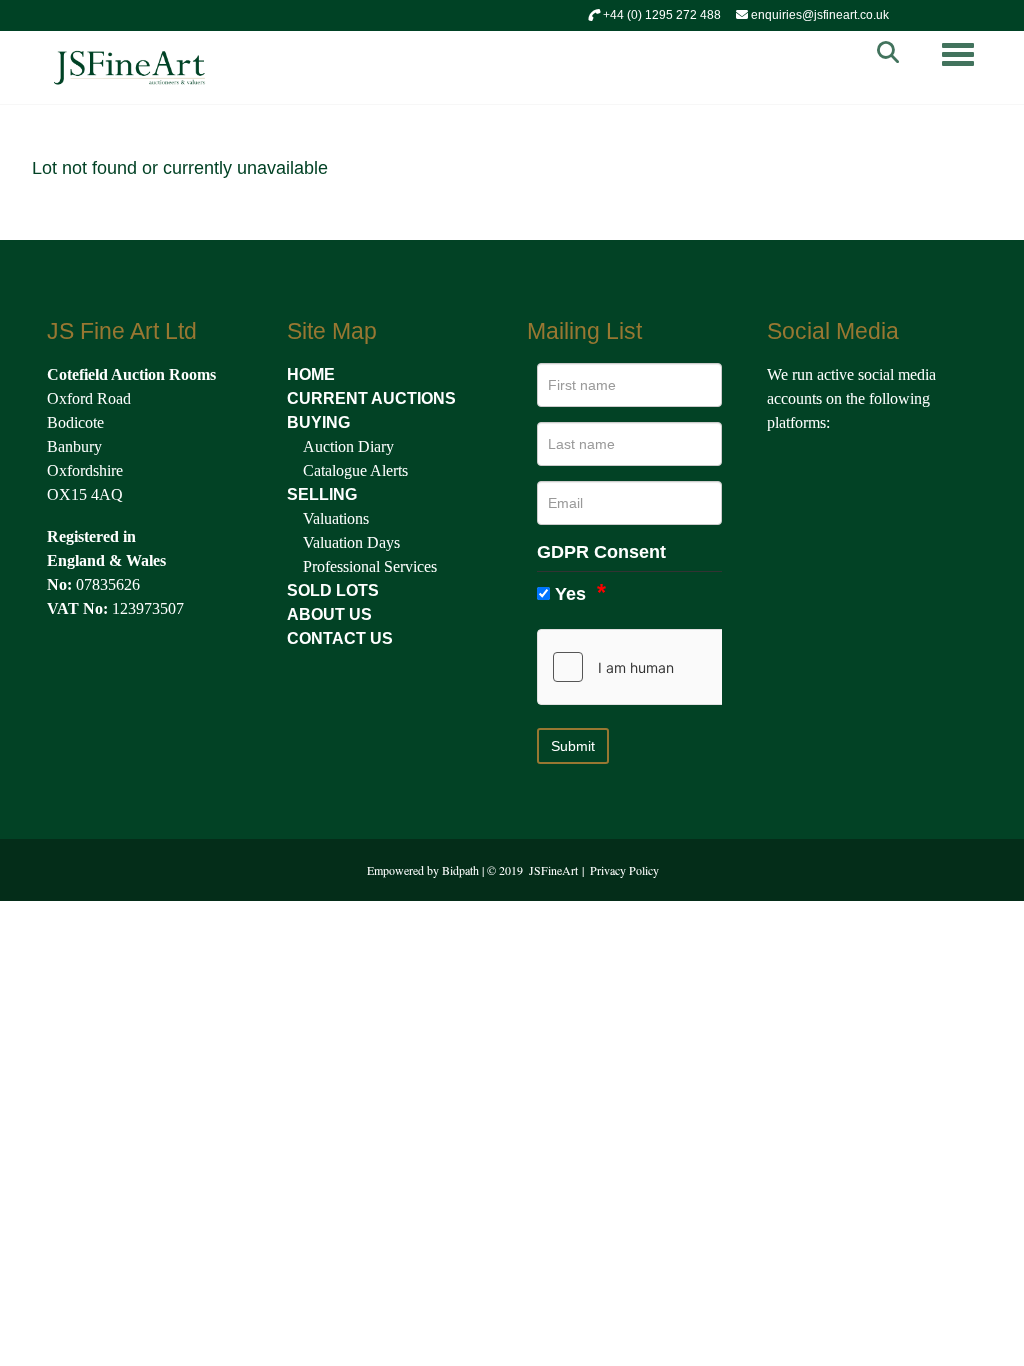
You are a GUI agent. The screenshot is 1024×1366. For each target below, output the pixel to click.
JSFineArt (553, 870)
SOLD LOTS (333, 590)
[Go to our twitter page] (829, 468)
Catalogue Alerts (355, 470)
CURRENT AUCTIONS (371, 398)
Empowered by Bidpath (423, 870)
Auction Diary (348, 446)
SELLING (322, 494)
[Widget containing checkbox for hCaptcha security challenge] (688, 667)
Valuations (336, 518)
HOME (311, 374)
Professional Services (370, 566)
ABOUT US (329, 614)
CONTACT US (340, 638)
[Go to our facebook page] (786, 468)
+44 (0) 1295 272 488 (660, 15)
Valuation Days (351, 542)
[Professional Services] (301, 566)
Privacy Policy (624, 870)
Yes (570, 594)
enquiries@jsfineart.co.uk (818, 15)
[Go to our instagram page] (871, 468)
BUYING (318, 422)
